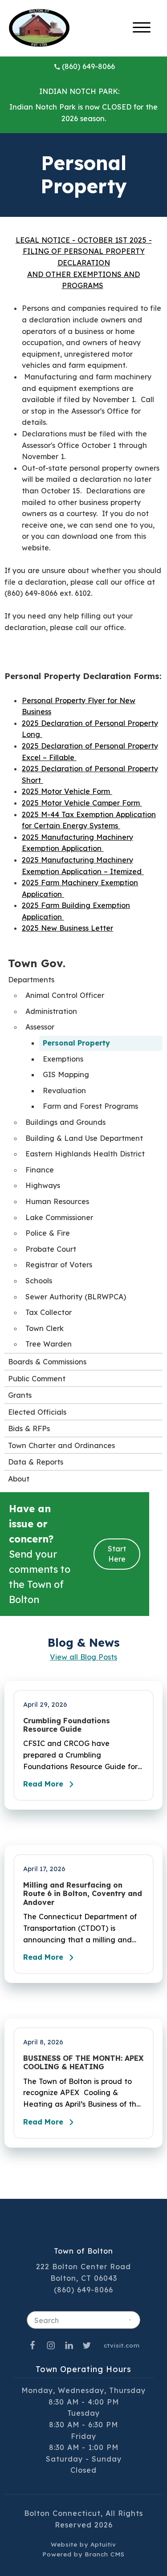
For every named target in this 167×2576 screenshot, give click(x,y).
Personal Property (76, 1043)
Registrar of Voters (59, 1265)
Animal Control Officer (65, 995)
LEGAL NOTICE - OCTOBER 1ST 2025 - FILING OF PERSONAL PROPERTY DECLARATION (84, 251)
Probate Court (51, 1249)
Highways (43, 1185)
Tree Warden (49, 1344)
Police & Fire (48, 1233)
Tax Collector (49, 1312)
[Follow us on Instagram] (51, 2345)
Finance (40, 1170)
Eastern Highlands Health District (85, 1154)
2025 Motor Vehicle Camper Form (82, 803)
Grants (20, 1395)
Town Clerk (45, 1328)
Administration (51, 1011)
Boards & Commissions (47, 1362)
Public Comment (37, 1379)
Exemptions (63, 1059)
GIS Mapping (66, 1074)
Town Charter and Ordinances (61, 1445)
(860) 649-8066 (88, 66)
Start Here (117, 1554)
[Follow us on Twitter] (87, 2345)
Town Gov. (37, 963)
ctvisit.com (122, 2345)
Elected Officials (37, 1412)
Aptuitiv (103, 2544)
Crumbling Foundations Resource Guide (67, 1725)
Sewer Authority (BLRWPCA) (76, 1297)
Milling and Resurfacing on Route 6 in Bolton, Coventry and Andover (83, 1894)
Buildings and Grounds (65, 1122)
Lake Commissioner (59, 1217)
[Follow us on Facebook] (33, 2345)
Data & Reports (36, 1462)
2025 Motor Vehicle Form (67, 791)
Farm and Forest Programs (90, 1106)
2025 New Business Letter (67, 928)
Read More (43, 1784)
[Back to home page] (39, 27)
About (19, 1479)
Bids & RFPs (29, 1428)
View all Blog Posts (83, 1657)
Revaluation (64, 1091)
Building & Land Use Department (84, 1138)
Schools (39, 1281)
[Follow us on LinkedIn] (69, 2345)
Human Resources (57, 1201)
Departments (31, 980)
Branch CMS (105, 2554)
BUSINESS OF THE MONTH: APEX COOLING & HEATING (83, 2063)
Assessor (40, 1027)
